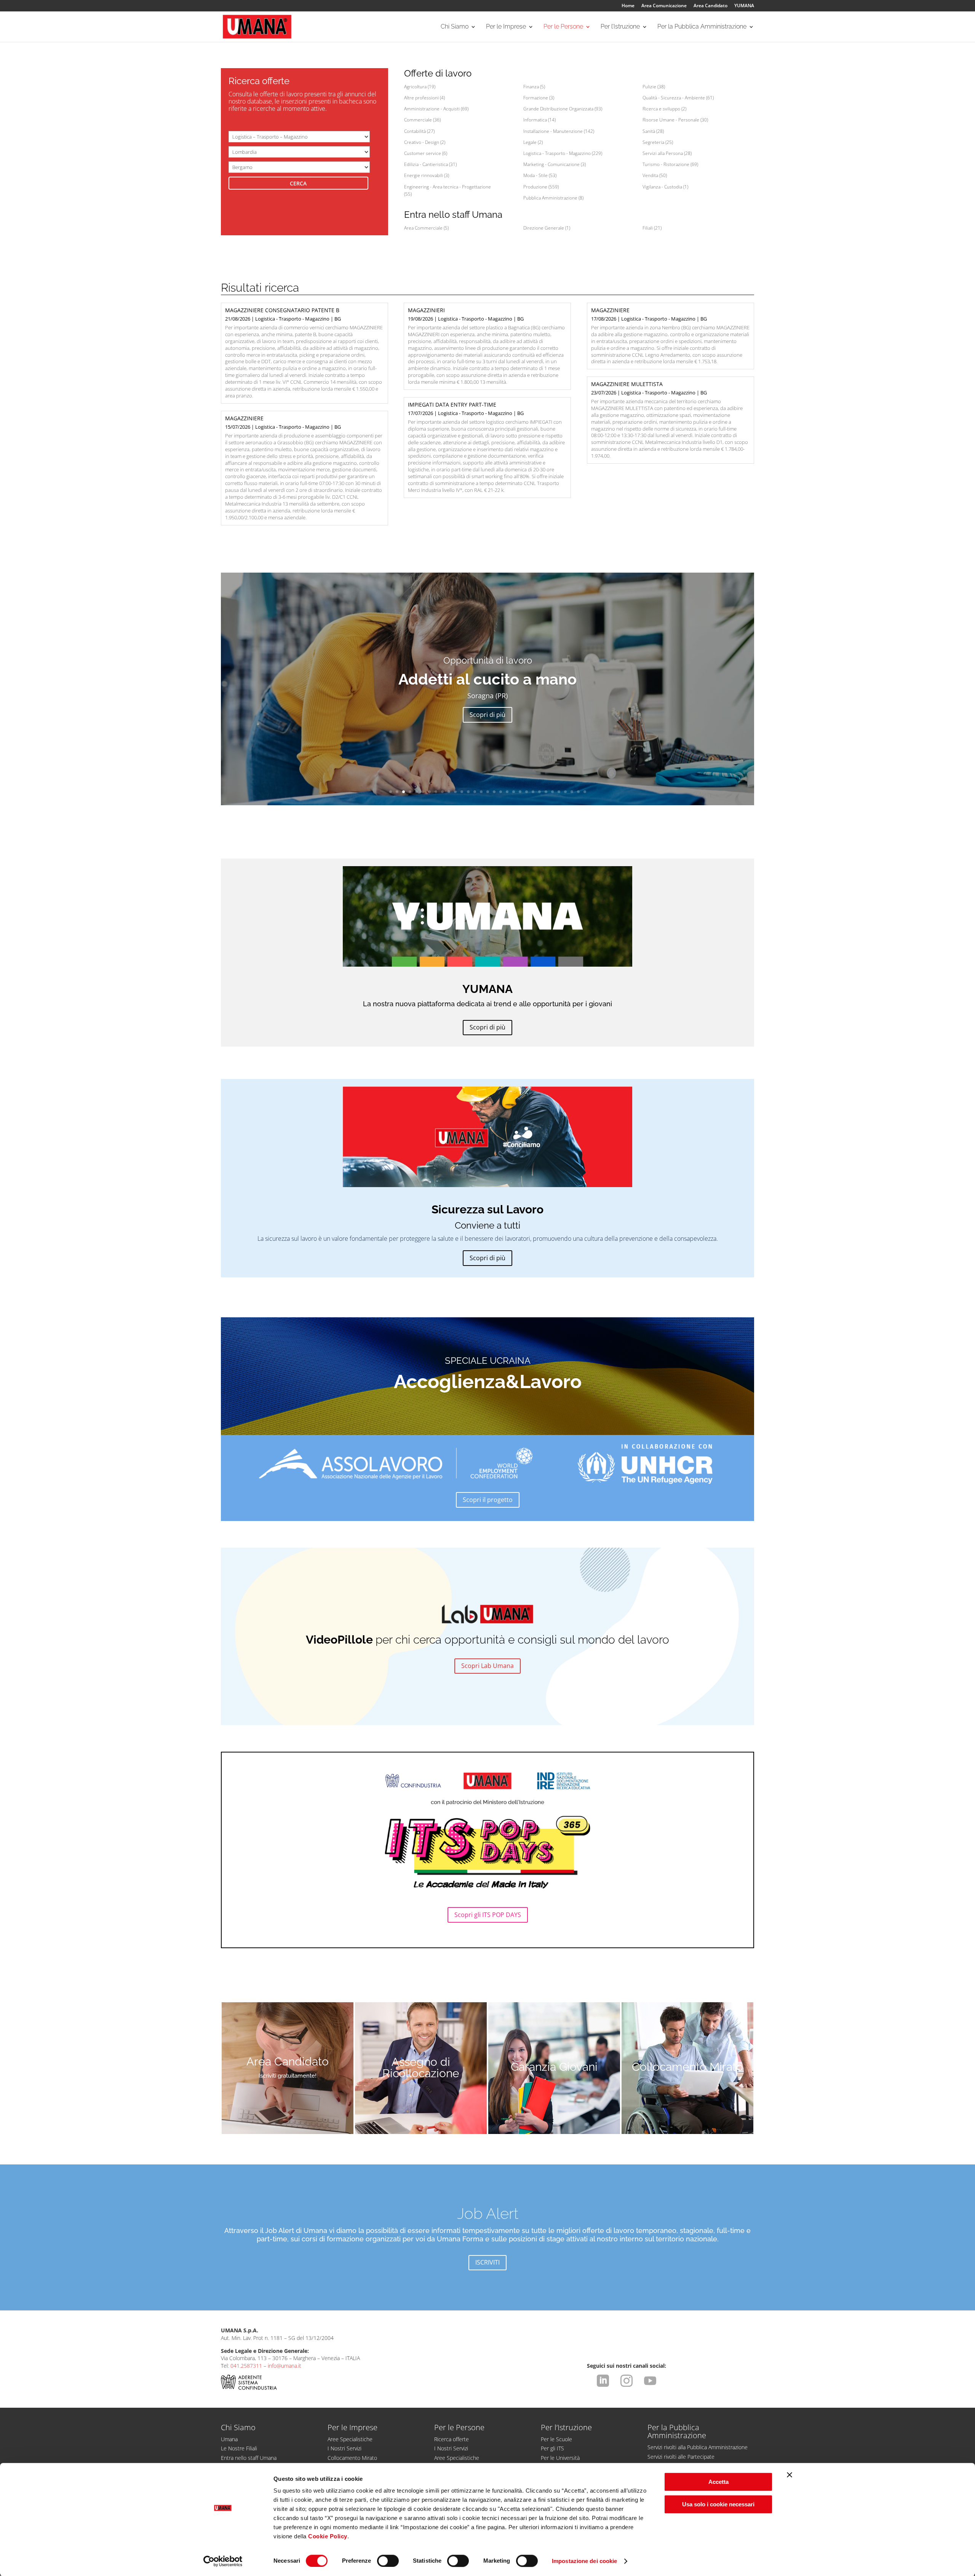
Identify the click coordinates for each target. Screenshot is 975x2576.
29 (572, 792)
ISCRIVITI (487, 2262)
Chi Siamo (455, 27)
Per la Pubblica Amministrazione (702, 27)
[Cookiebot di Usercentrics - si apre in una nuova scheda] (223, 2561)
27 (559, 792)
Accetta (718, 2482)
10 (449, 792)
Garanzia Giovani (554, 2067)
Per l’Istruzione (620, 27)
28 (565, 792)
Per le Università (560, 2458)
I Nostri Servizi (344, 2448)
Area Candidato (710, 6)
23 (533, 792)
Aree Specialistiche (350, 2439)
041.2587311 (246, 2366)
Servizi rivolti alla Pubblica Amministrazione (698, 2447)
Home (628, 6)
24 (539, 792)
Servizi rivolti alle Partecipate (681, 2457)
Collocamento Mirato (687, 2067)
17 (494, 792)
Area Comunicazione (664, 6)
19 (507, 792)
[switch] (388, 2561)
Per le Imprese (506, 27)
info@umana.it (285, 2366)
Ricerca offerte (452, 2439)
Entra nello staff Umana (249, 2458)
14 (475, 792)
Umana (229, 2439)
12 (462, 792)
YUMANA (744, 6)
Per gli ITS (552, 2448)
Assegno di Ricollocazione (421, 2068)
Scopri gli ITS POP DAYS (488, 1915)
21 (520, 792)
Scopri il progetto (488, 1500)
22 (527, 792)
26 (552, 792)
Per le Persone (563, 27)
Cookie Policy (328, 2536)
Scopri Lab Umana (487, 1666)
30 (578, 792)
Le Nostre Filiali (239, 2448)
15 (481, 792)
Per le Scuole (556, 2439)
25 (546, 792)
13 (468, 792)
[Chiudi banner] (790, 2475)
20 (514, 792)
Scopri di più (487, 715)
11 (455, 792)
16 (488, 792)
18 (501, 792)
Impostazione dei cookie (584, 2561)
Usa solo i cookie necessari (718, 2504)
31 (585, 792)
